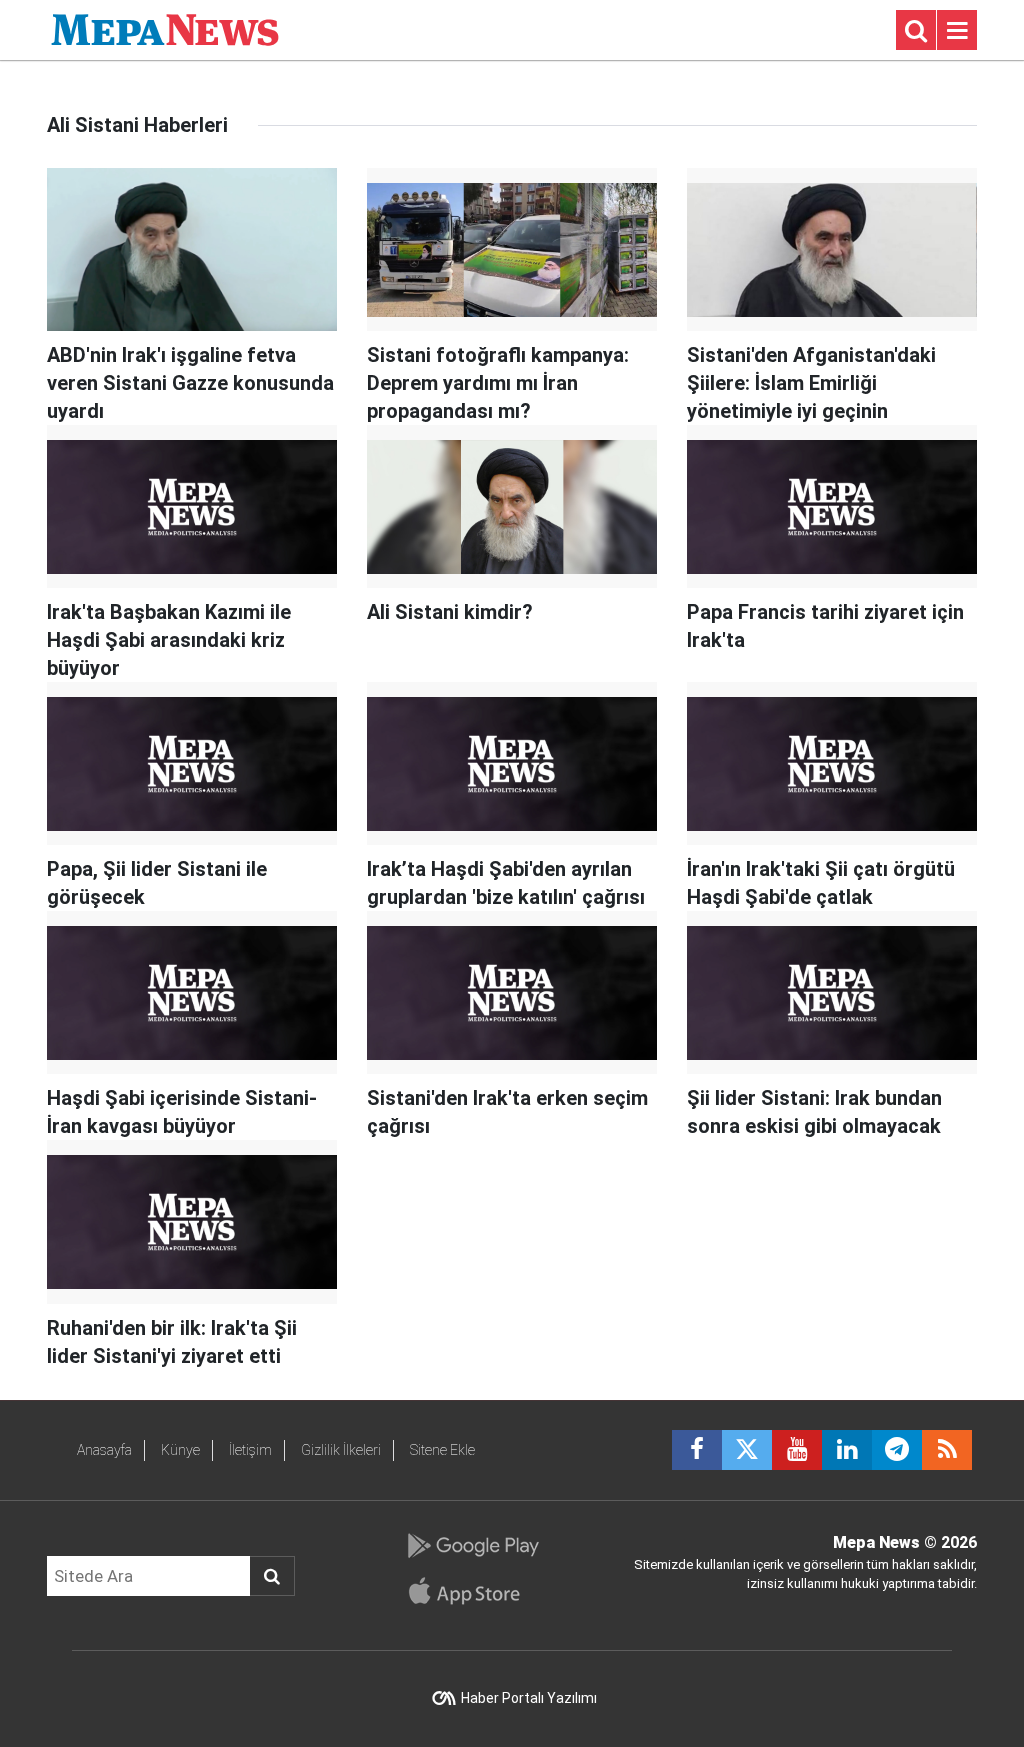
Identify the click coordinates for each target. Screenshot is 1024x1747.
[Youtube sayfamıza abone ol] (797, 1450)
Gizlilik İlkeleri (341, 1450)
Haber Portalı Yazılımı (529, 1698)
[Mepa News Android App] (472, 1546)
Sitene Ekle (442, 1450)
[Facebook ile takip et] (697, 1450)
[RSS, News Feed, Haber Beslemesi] (947, 1450)
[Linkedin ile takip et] (847, 1450)
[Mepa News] (165, 28)
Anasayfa (104, 1450)
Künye (180, 1450)
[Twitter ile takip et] (747, 1450)
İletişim (250, 1450)
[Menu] (957, 31)
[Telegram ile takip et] (897, 1450)
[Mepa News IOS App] (472, 1591)
